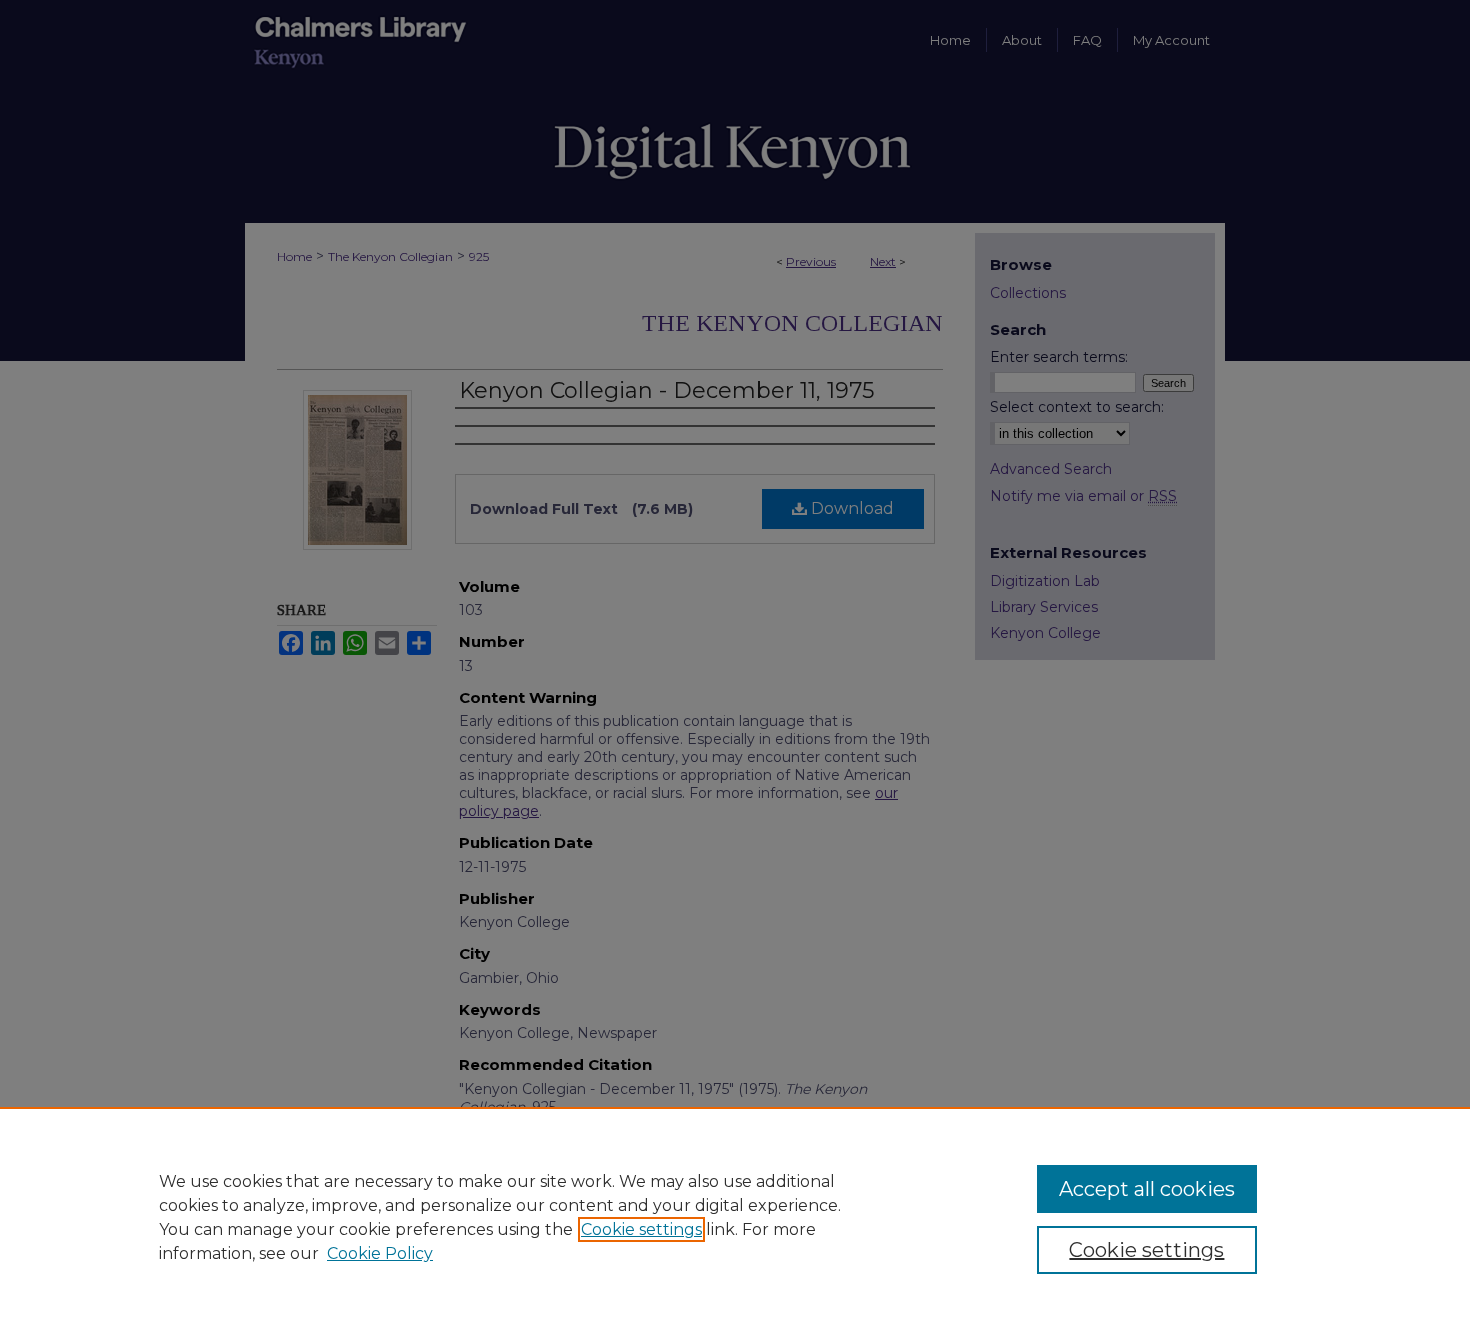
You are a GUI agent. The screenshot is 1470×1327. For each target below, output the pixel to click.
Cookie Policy (380, 1253)
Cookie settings (641, 1229)
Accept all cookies (1147, 1189)
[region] (735, 1217)
